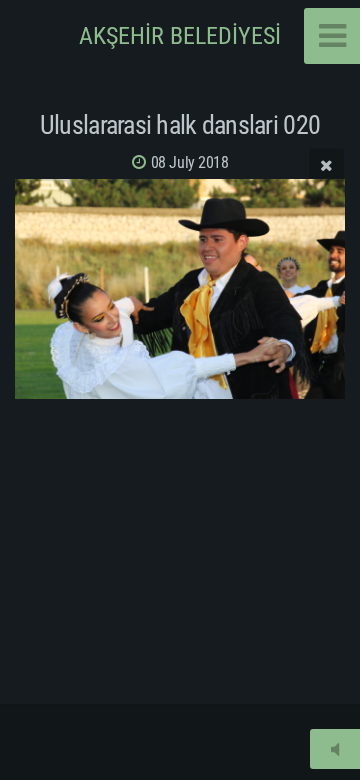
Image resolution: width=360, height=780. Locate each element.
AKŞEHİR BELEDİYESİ (180, 36)
